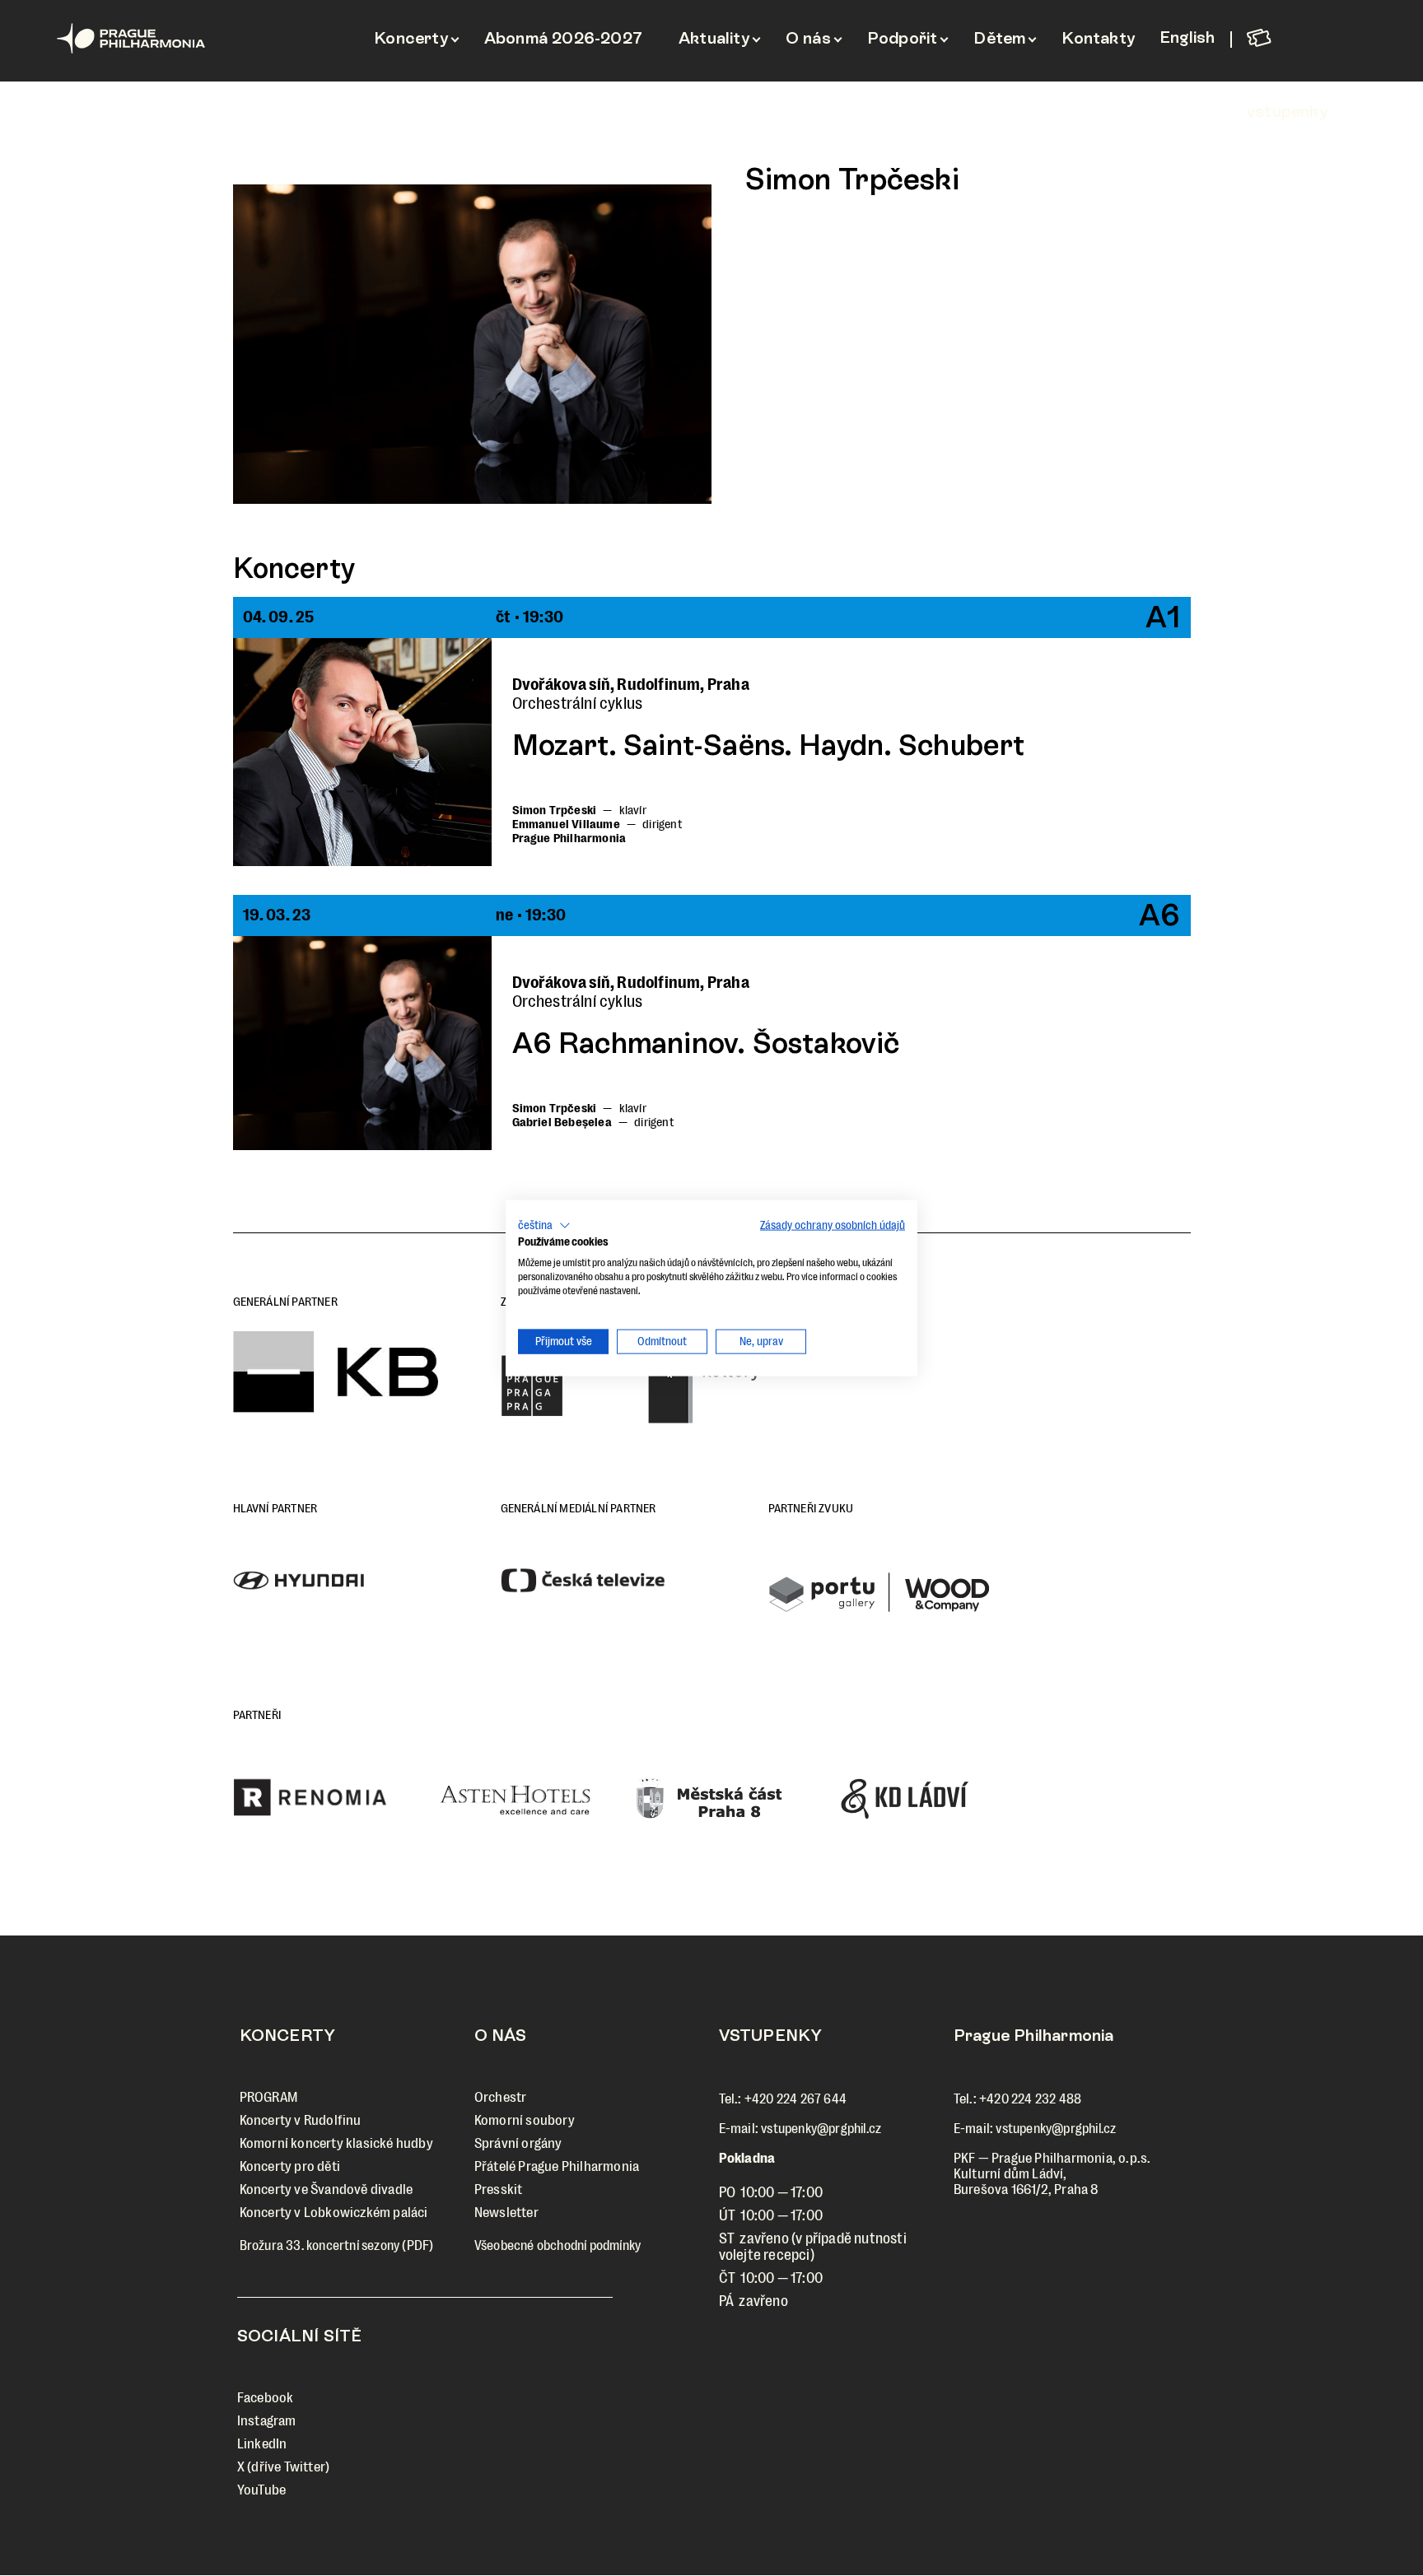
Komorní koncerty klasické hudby (336, 2143)
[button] (544, 1225)
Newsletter (506, 2213)
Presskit (499, 2189)
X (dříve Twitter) (283, 2467)
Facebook (266, 2398)
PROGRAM (268, 2097)
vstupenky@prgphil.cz (821, 2129)
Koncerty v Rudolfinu (301, 2120)
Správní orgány (518, 2143)
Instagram (267, 2421)
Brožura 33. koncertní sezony (320, 2245)
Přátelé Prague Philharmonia (557, 2166)
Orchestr (501, 2097)
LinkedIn (262, 2444)
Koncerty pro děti (290, 2166)
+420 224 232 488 (1030, 2099)
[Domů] (168, 38)
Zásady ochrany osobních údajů (833, 1225)
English (1187, 37)
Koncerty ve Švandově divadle (327, 2189)
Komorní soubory (525, 2120)
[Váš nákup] (1302, 37)
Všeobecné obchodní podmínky (558, 2245)
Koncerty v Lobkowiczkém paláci (334, 2213)
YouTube (261, 2490)
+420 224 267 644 (795, 2099)
